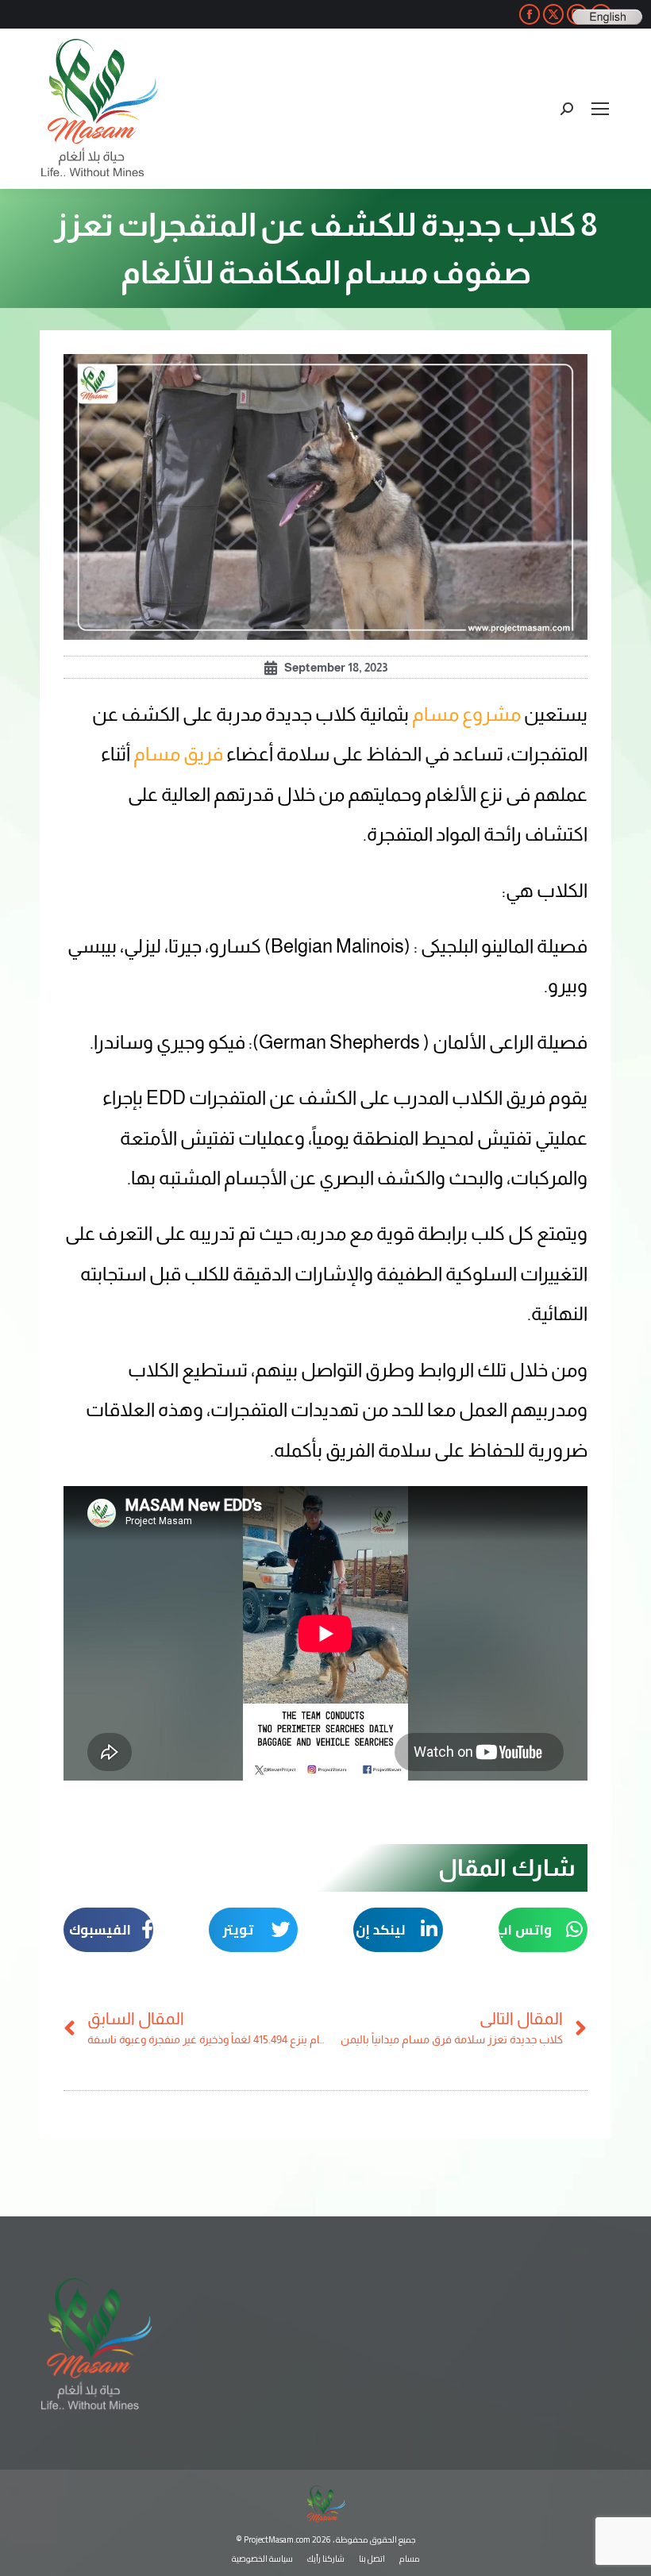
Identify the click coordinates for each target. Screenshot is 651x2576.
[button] (543, 1930)
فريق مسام (178, 754)
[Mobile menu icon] (600, 109)
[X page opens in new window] (553, 14)
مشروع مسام (466, 714)
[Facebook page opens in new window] (530, 14)
